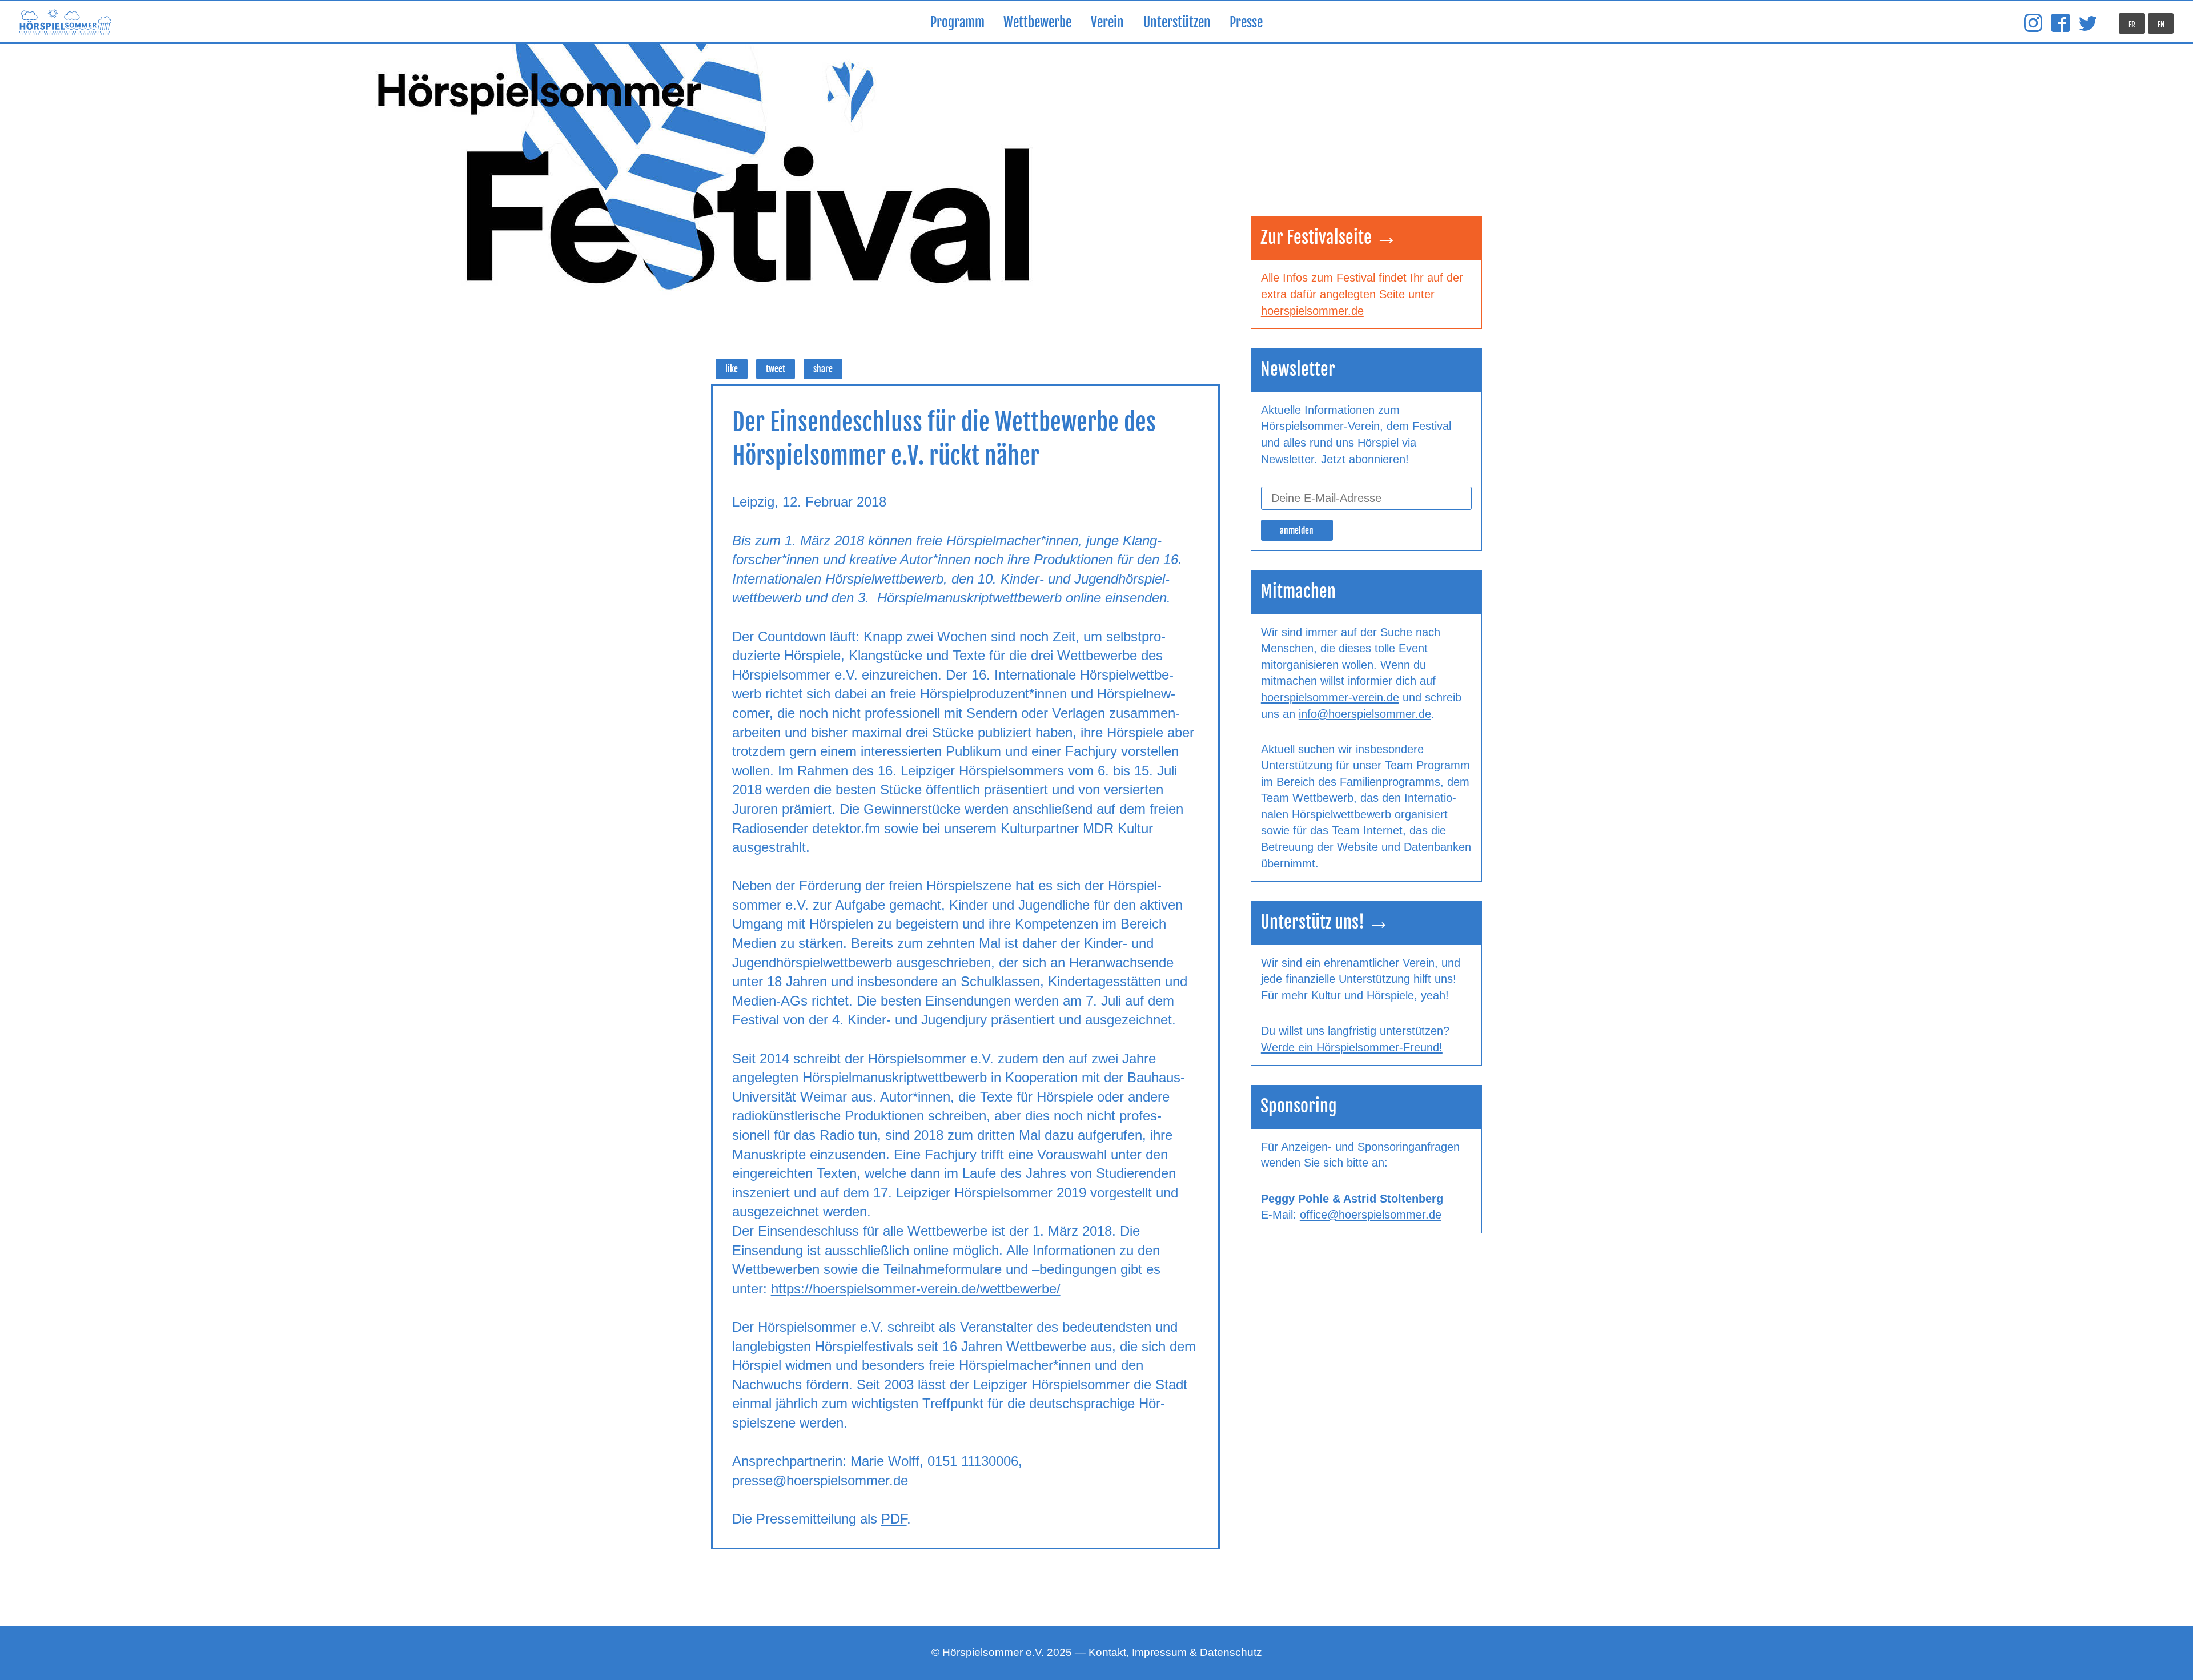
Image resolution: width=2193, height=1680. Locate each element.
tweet (776, 369)
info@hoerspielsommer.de (1365, 714)
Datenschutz (1231, 1652)
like (732, 369)
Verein (1107, 23)
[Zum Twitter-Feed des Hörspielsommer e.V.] (2088, 23)
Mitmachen (1298, 591)
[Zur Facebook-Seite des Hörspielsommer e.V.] (2061, 23)
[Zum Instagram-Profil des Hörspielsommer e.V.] (2033, 23)
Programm (957, 23)
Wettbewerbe (1037, 23)
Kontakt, (1109, 1652)
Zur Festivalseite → (1329, 237)
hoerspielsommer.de (1312, 311)
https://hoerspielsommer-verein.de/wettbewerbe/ (916, 1289)
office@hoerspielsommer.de (1371, 1215)
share (823, 369)
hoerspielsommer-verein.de (1330, 697)
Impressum (1159, 1652)
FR (2132, 25)
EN (2161, 25)
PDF (894, 1519)
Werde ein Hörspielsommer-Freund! (1352, 1047)
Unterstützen (1177, 23)
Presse (1246, 23)
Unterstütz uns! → (1325, 922)
